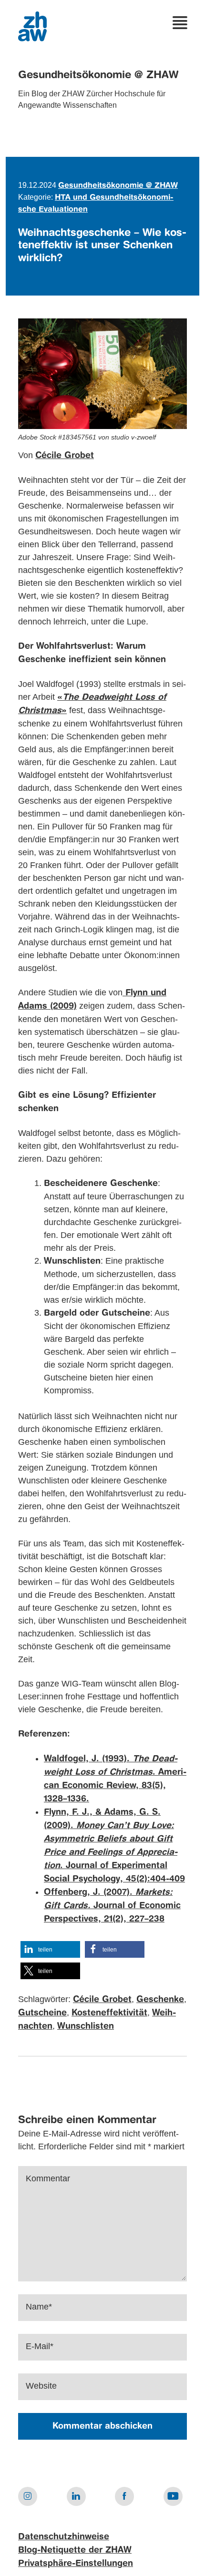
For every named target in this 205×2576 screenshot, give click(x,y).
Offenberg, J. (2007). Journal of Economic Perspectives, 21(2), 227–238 (112, 1906)
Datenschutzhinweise (64, 2537)
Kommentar (48, 2178)
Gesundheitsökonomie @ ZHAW (98, 75)
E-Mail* (40, 2346)
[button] (50, 1949)
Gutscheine (42, 2013)
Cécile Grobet (65, 456)
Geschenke (160, 2000)
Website (41, 2386)
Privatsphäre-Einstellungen (76, 2564)
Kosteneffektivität (109, 2013)
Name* (39, 2307)
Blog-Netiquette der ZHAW (75, 2550)
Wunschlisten (86, 2026)
